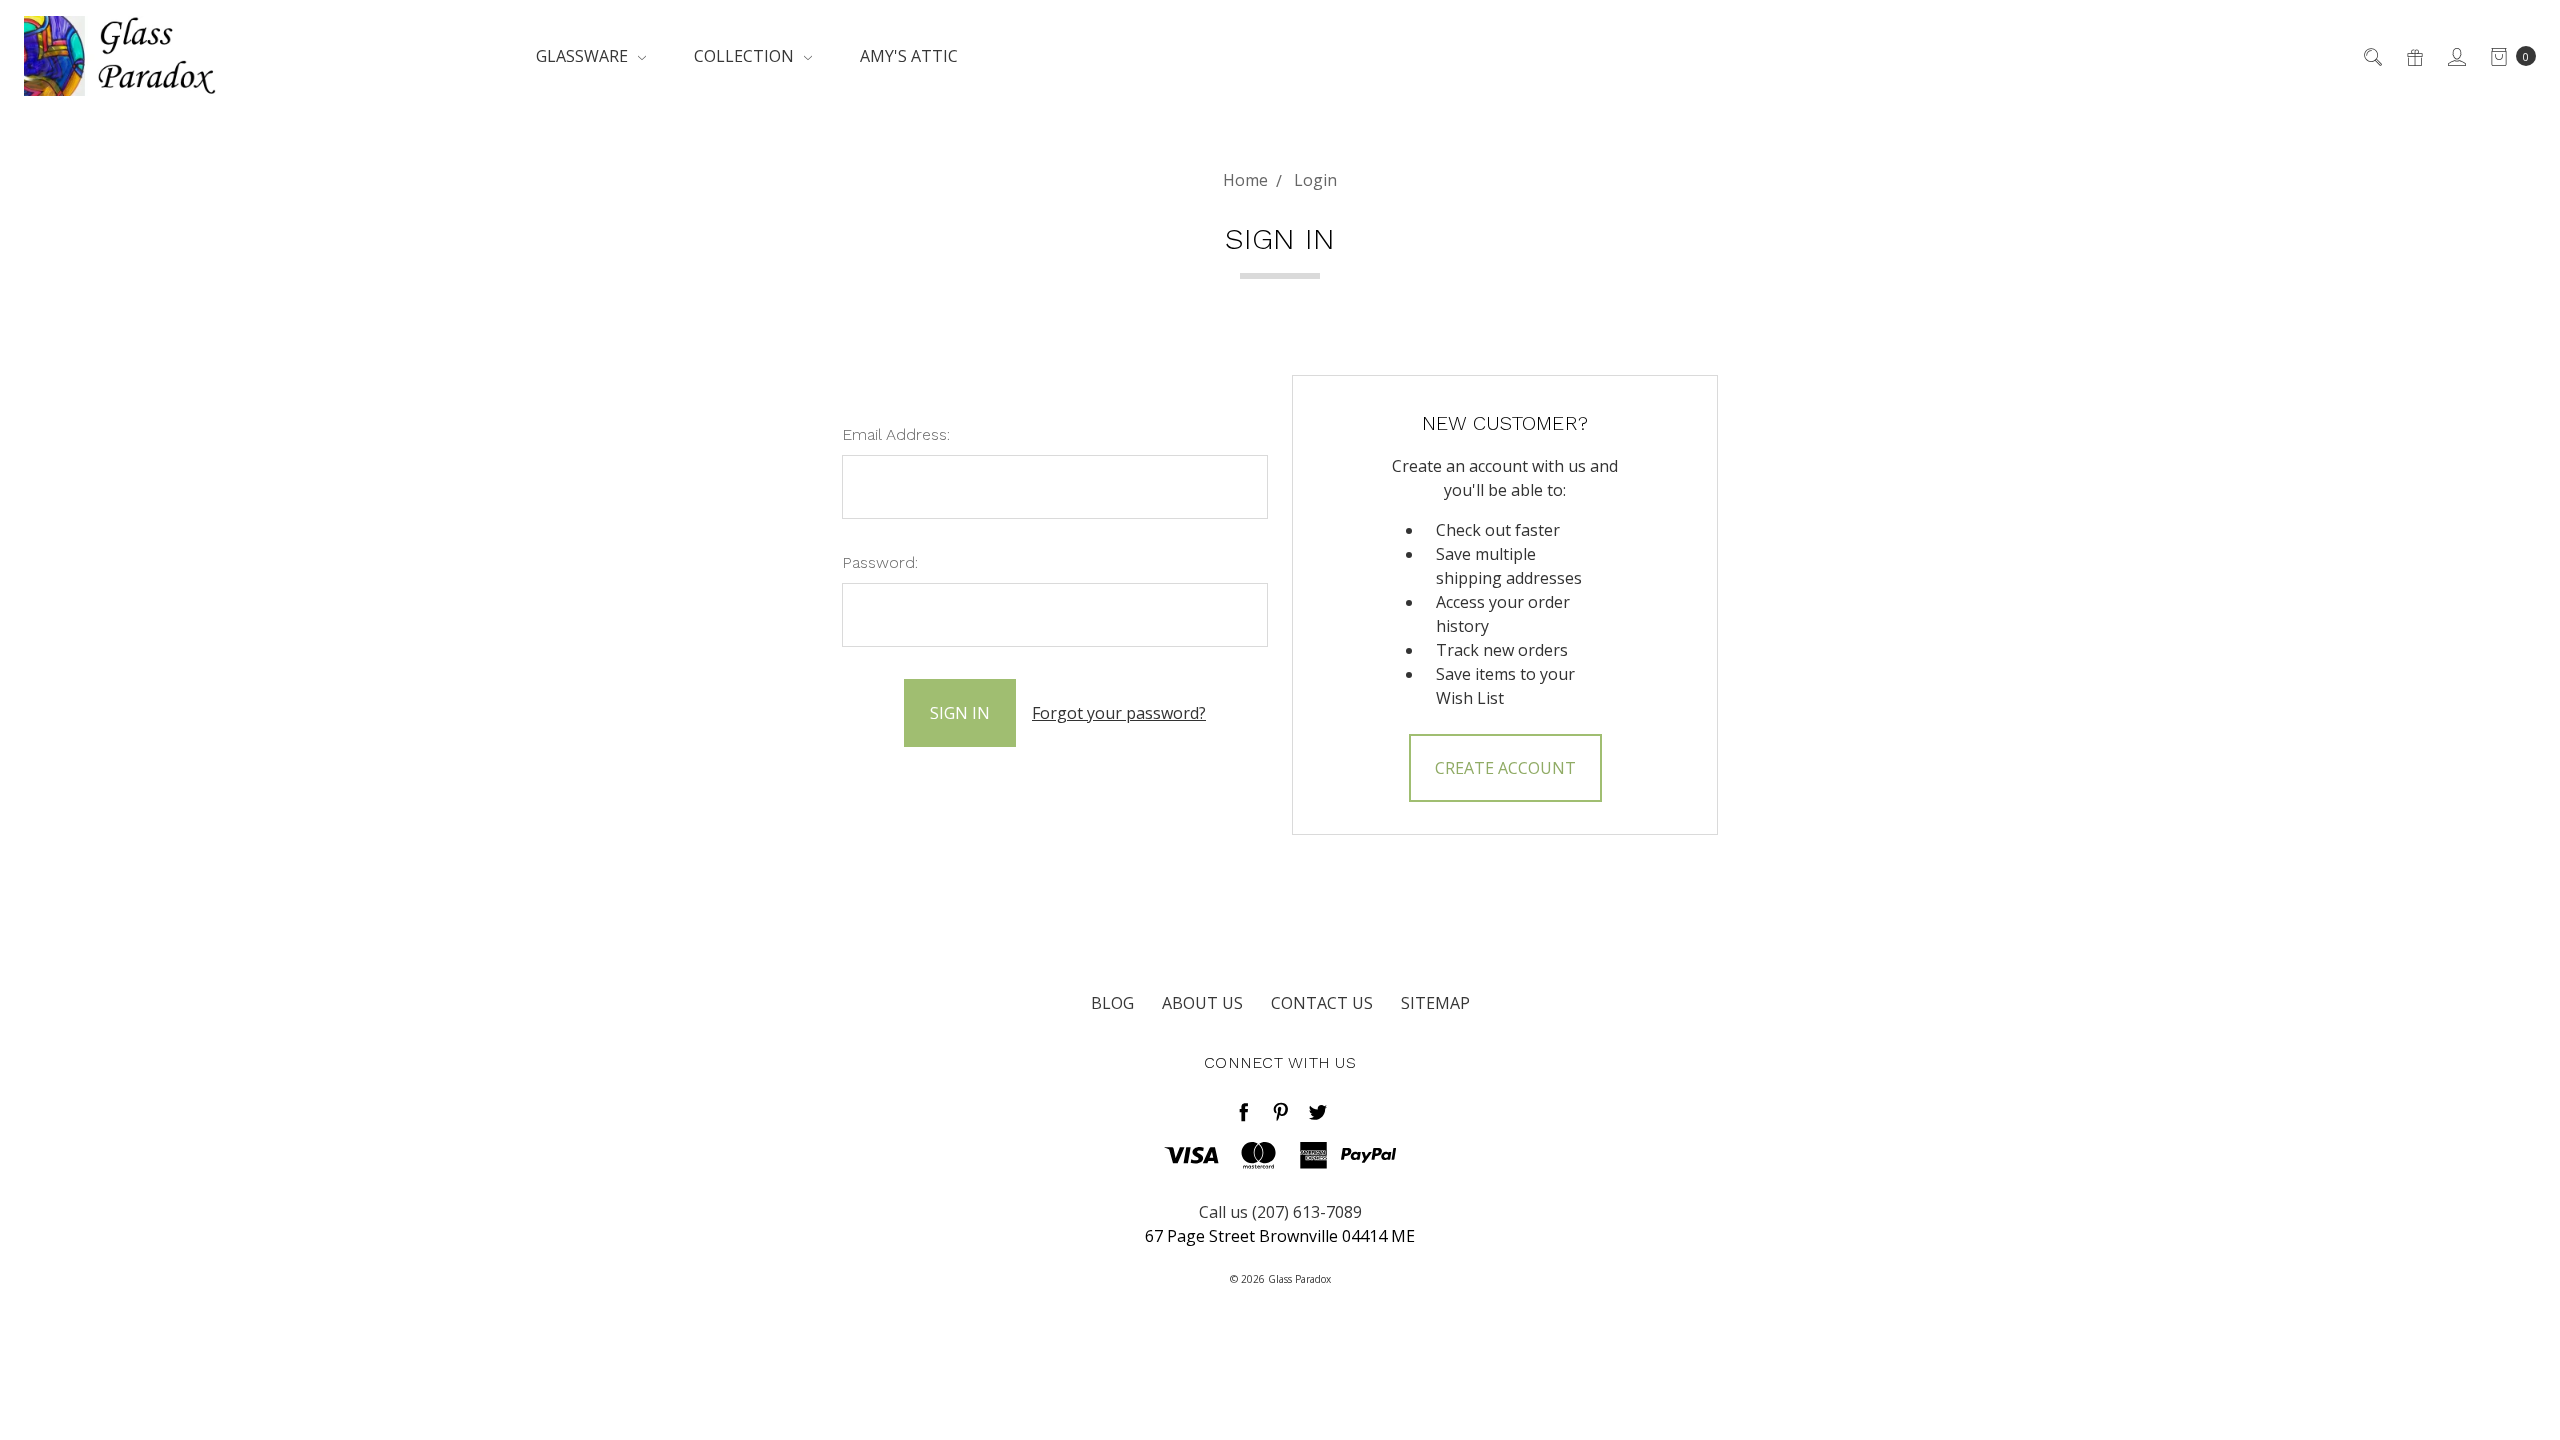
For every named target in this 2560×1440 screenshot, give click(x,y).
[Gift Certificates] (2413, 56)
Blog (1112, 1003)
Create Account (1505, 768)
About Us (1202, 1003)
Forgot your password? (1119, 713)
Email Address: (896, 434)
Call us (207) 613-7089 (1280, 1212)
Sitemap (1435, 1003)
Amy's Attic (909, 56)
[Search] (2371, 56)
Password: (880, 562)
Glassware (584, 56)
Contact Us (1322, 1003)
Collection (746, 56)
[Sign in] (2455, 56)
